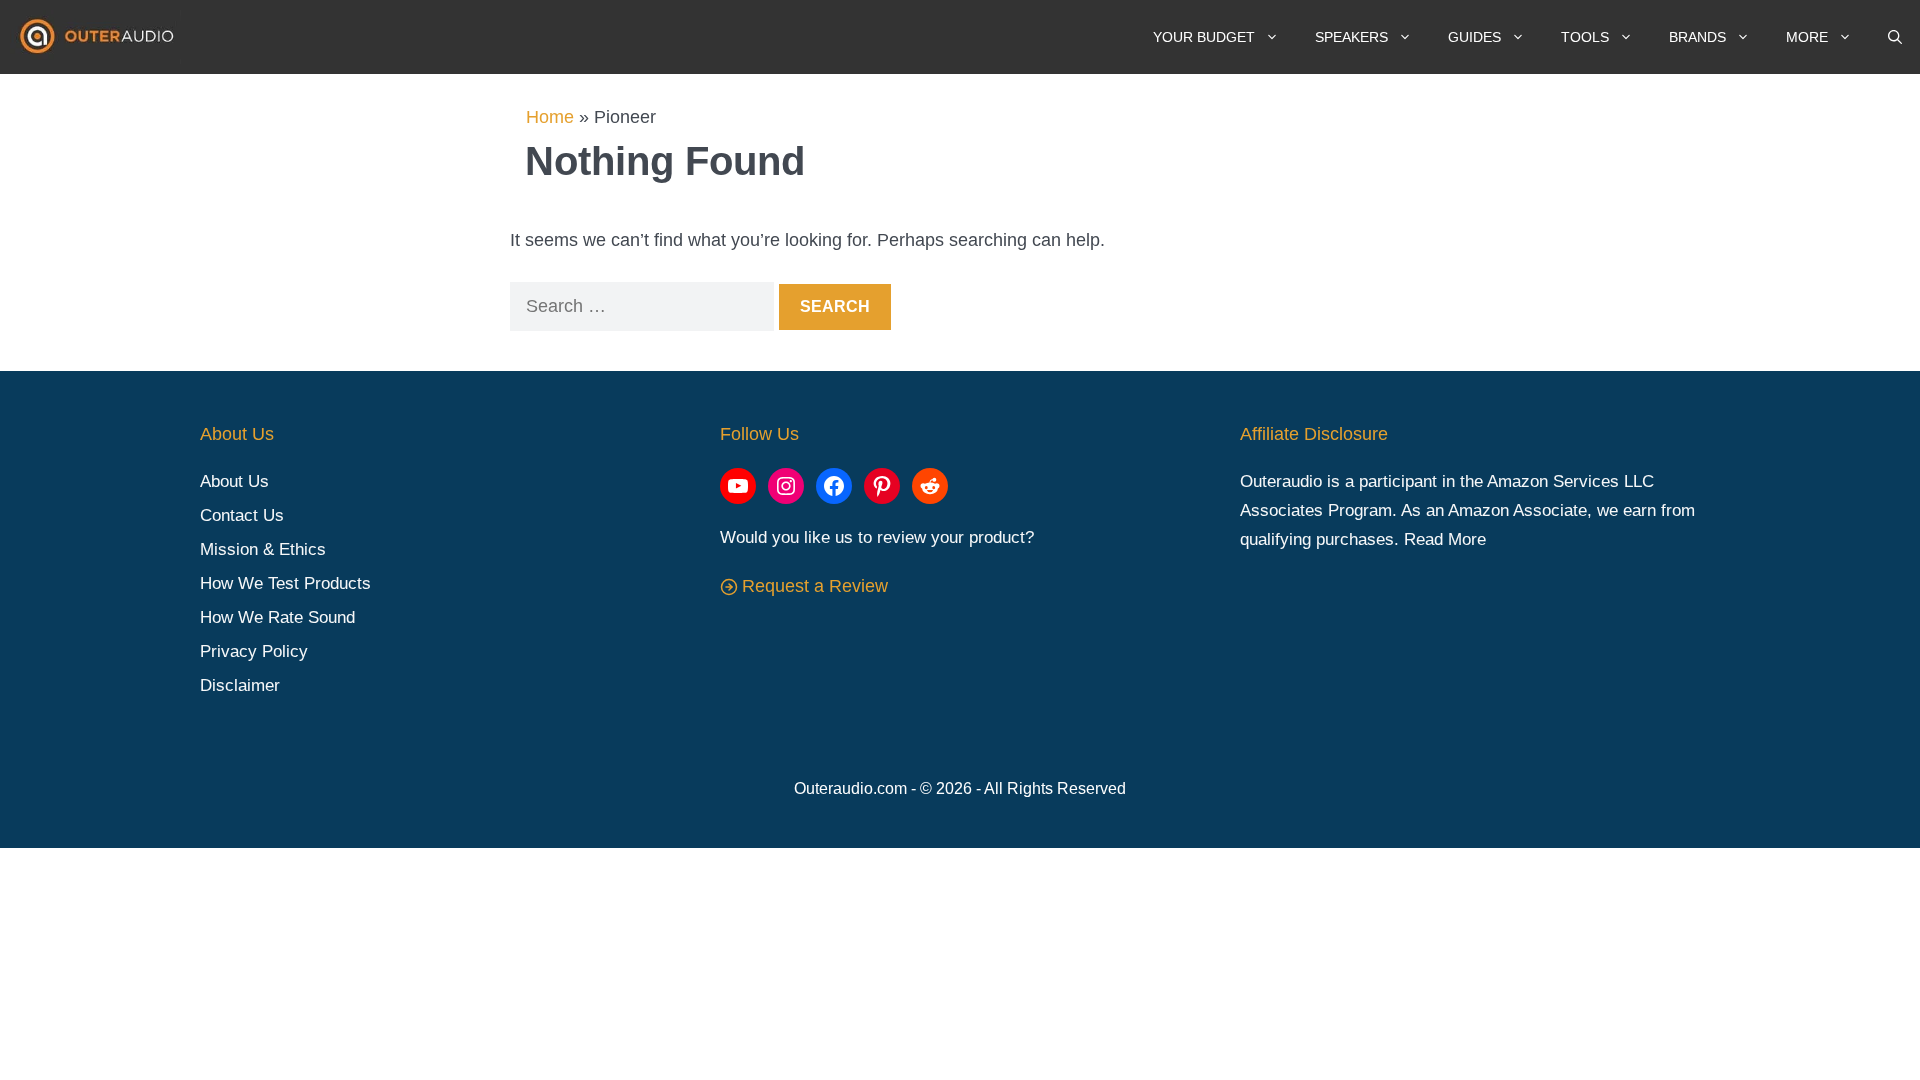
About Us (234, 481)
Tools (1585, 37)
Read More (1445, 539)
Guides (1474, 37)
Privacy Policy (254, 651)
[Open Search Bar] (1895, 37)
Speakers (1351, 37)
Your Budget (1204, 37)
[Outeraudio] (100, 37)
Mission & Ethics (263, 549)
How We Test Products (285, 583)
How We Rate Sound (277, 617)
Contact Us (242, 515)
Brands (1697, 37)
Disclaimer (240, 685)
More (1807, 37)
